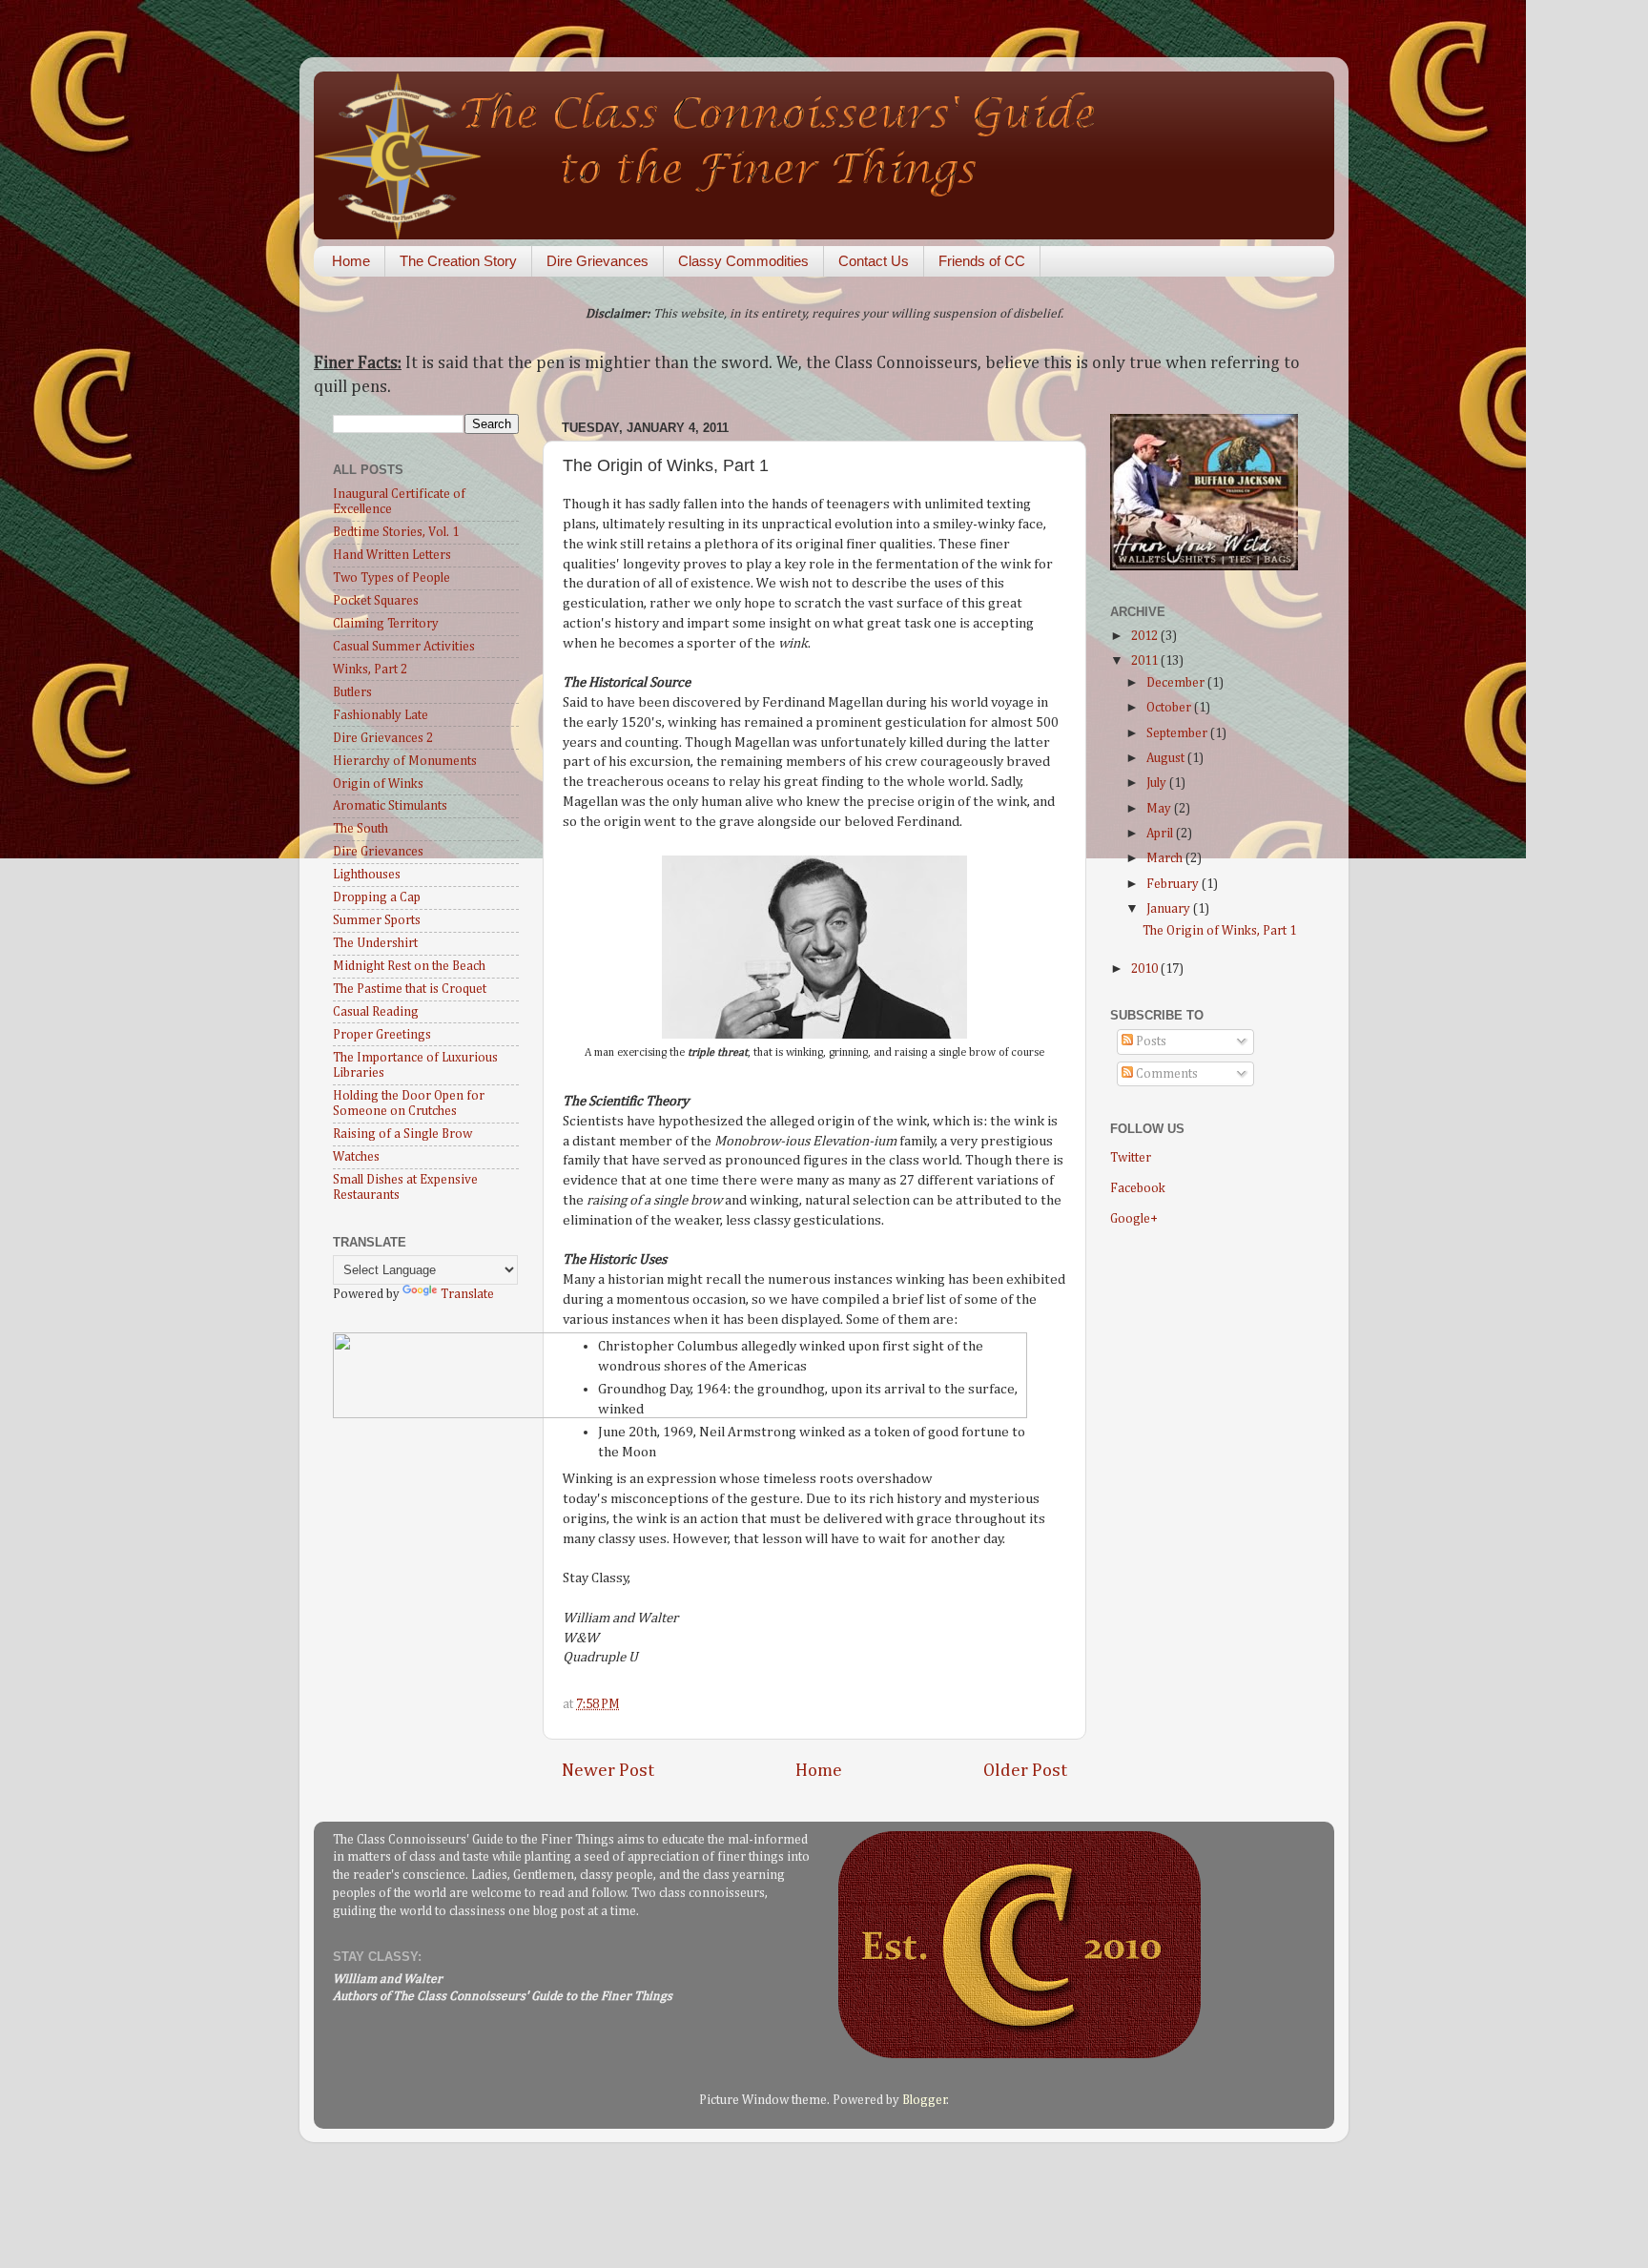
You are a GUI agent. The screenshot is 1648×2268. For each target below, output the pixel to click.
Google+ (1134, 1219)
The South (360, 829)
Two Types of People (391, 578)
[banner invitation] (680, 1414)
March (1166, 858)
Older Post (1025, 1771)
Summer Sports (377, 920)
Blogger (925, 2100)
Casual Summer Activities (404, 647)
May (1160, 809)
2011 (1146, 661)
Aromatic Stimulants (390, 806)
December (1177, 683)
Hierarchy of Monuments (405, 761)
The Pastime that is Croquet (410, 989)
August (1167, 758)
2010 (1146, 969)
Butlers (352, 692)
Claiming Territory (386, 624)
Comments (1165, 1074)
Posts (1150, 1041)
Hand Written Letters (392, 555)
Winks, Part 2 (370, 670)
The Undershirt (375, 943)
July (1158, 783)
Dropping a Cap (377, 897)
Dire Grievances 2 (383, 738)
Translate (467, 1294)
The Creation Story (458, 261)
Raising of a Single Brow (402, 1134)
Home (351, 261)
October (1170, 708)
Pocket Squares (376, 601)
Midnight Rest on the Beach (409, 966)
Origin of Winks (378, 784)
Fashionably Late (381, 715)
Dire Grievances (597, 261)
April (1161, 834)
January (1170, 909)
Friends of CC (982, 261)
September (1178, 733)
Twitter (1131, 1158)
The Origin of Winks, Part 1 (1219, 931)
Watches (356, 1157)
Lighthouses (367, 875)
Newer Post (608, 1771)
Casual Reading (376, 1012)
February (1174, 884)
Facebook (1138, 1188)
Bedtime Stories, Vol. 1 (396, 532)
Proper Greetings (382, 1035)
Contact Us (874, 261)
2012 (1146, 636)
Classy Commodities (743, 261)
